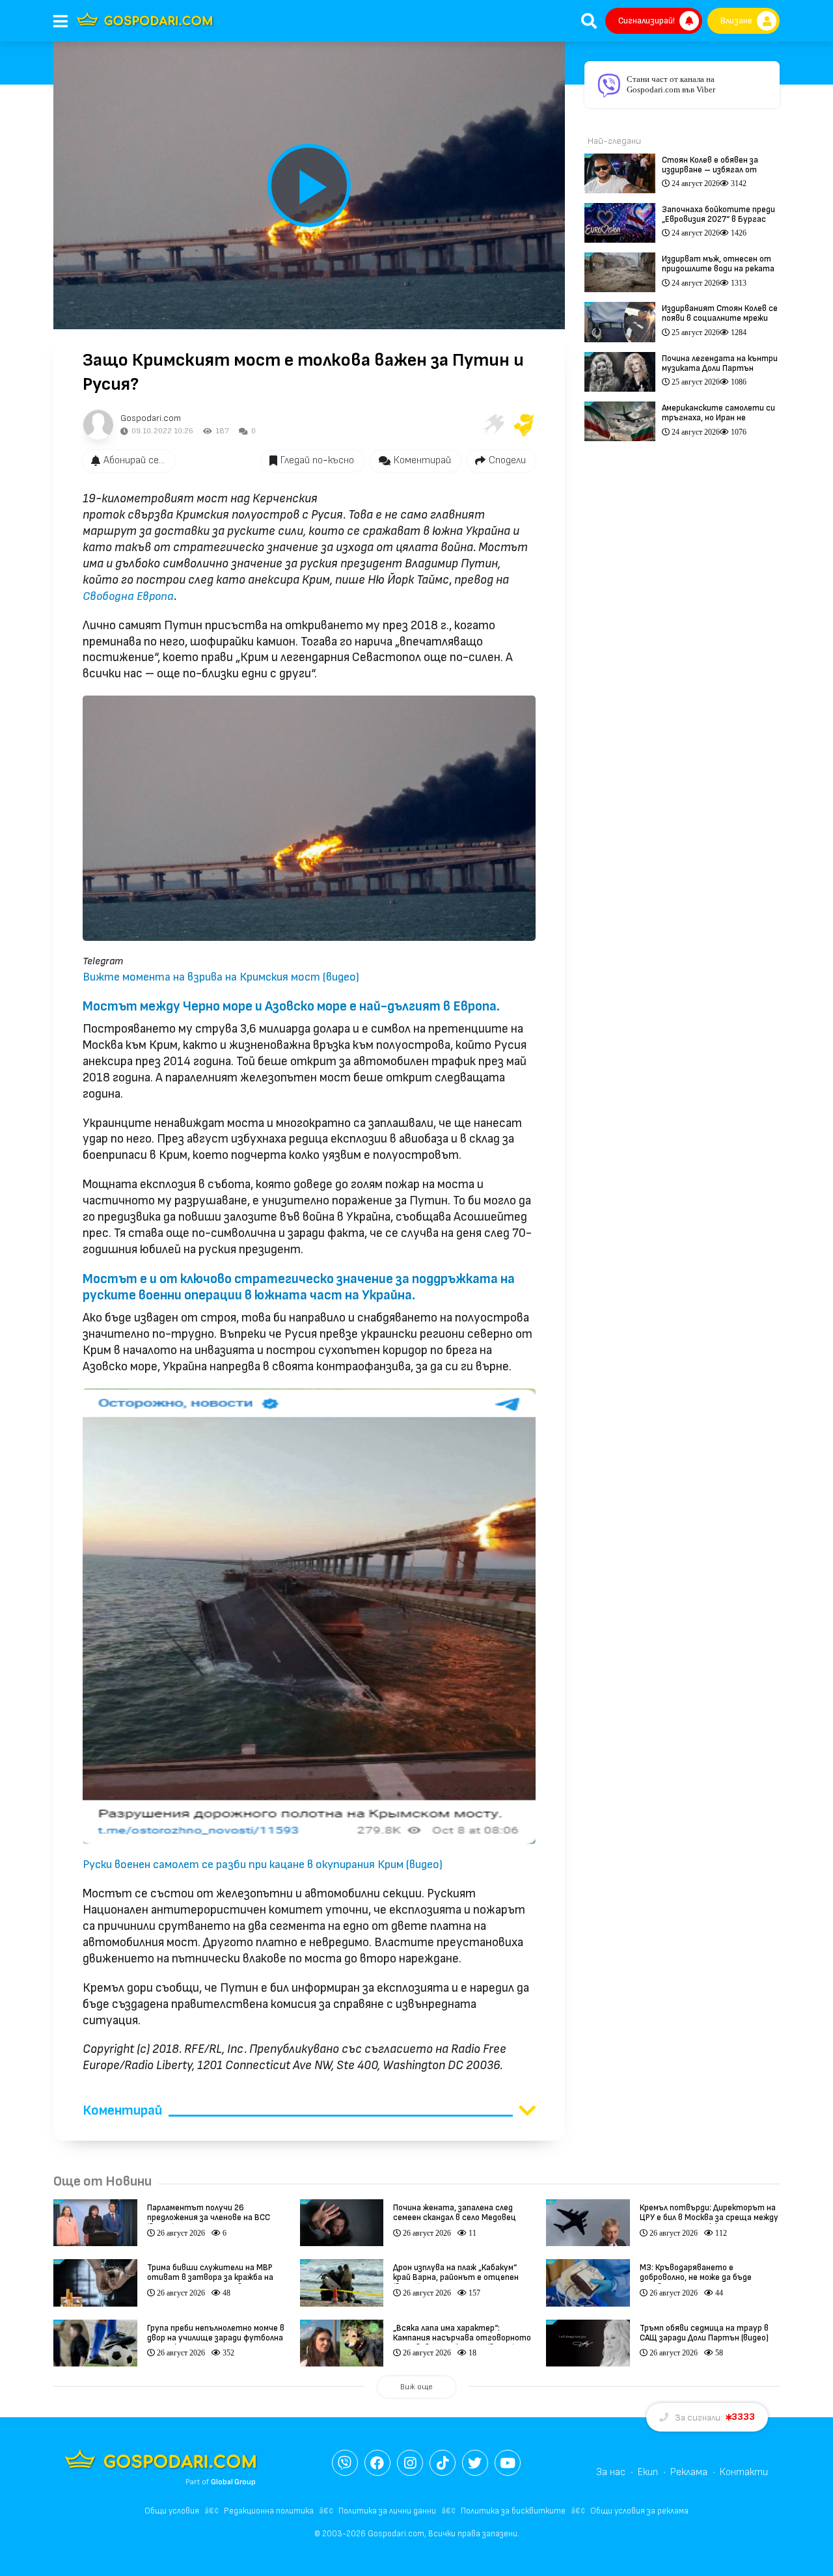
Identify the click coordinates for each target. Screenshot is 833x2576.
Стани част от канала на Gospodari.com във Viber (671, 84)
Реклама (689, 2472)
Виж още (416, 2387)
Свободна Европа (128, 596)
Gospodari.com (151, 418)
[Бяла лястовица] (493, 425)
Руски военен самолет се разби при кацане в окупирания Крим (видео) (263, 1864)
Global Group (233, 2482)
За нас (611, 2472)
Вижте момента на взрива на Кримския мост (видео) (221, 977)
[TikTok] (443, 2463)
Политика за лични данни (387, 2511)
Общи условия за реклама (639, 2511)
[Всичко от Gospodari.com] (98, 425)
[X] (475, 2463)
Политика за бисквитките (513, 2511)
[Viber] (345, 2463)
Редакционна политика (269, 2511)
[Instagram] (410, 2463)
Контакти (744, 2472)
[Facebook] (377, 2463)
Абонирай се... (134, 460)
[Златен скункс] (524, 425)
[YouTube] (508, 2463)
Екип (648, 2472)
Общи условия (172, 2511)
